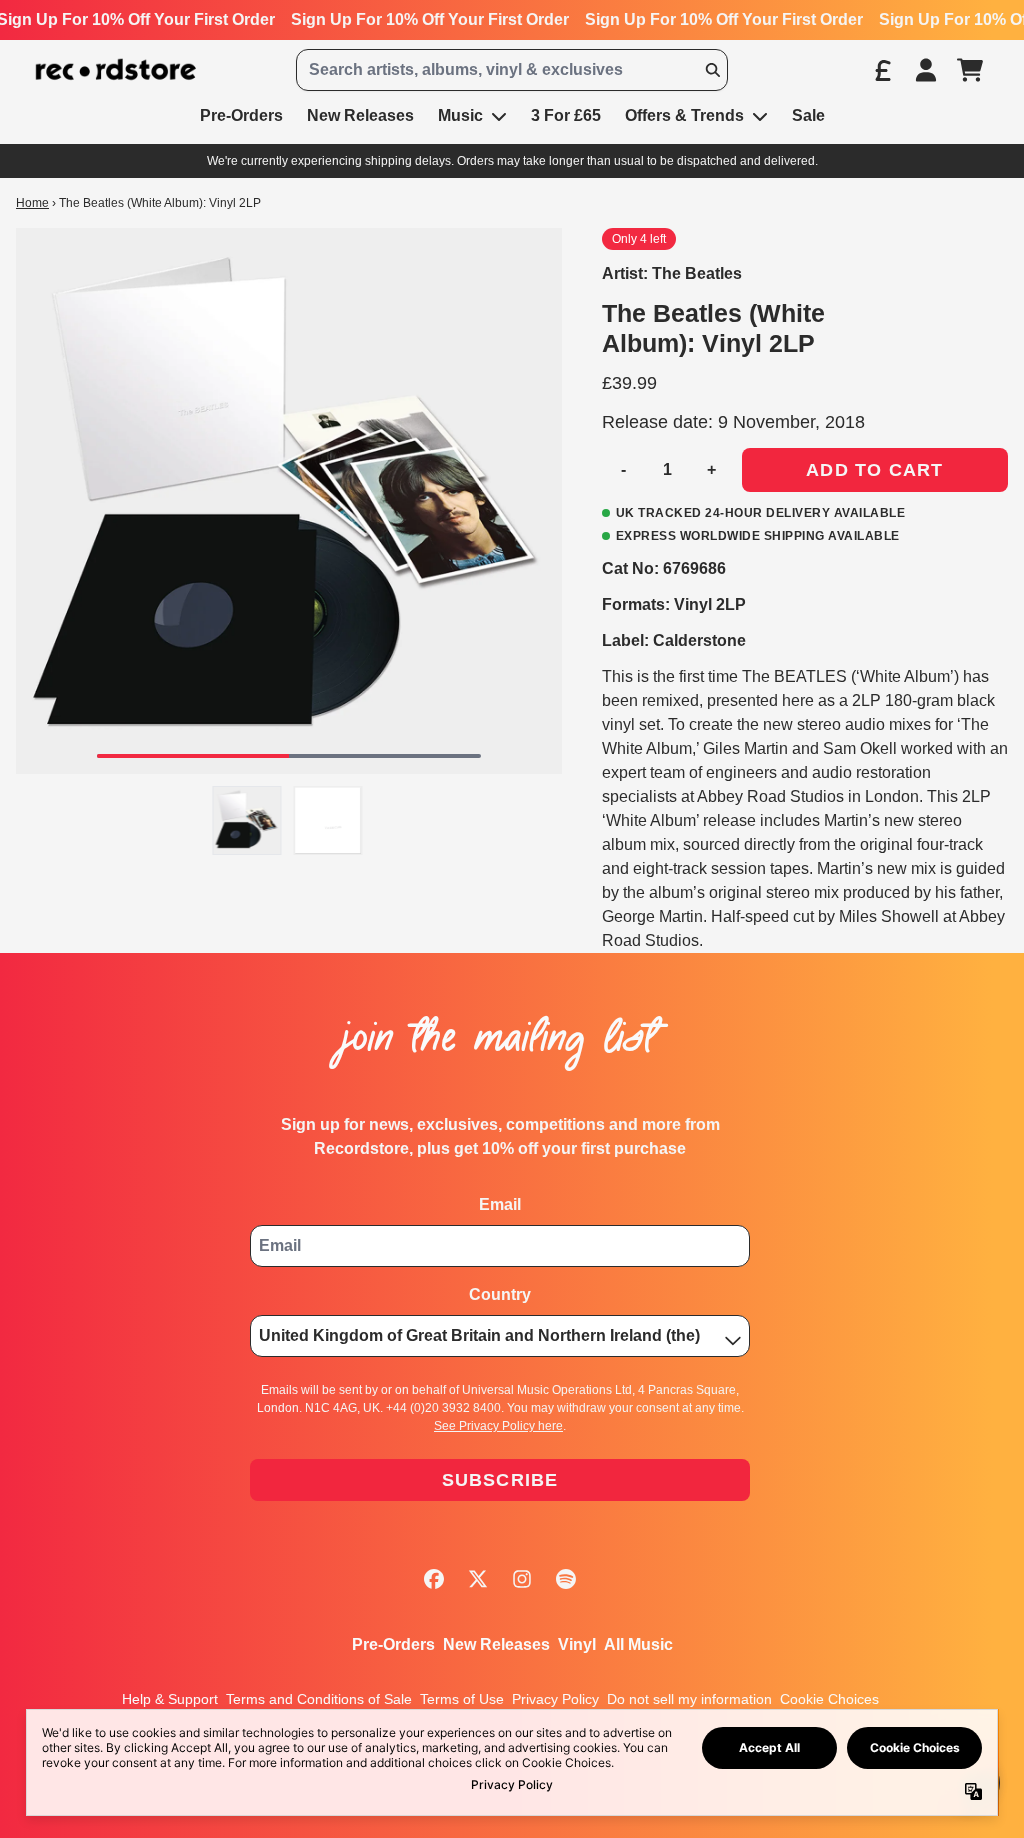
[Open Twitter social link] (478, 1579)
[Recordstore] (116, 70)
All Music (638, 1644)
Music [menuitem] (460, 115)
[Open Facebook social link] (434, 1579)
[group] (247, 820)
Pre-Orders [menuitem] (241, 115)
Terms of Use (462, 1699)
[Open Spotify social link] (566, 1579)
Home (32, 203)
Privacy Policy (555, 1699)
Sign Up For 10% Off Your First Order (430, 19)
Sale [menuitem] (808, 115)
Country (500, 1294)
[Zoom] (289, 501)
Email (500, 1204)
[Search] (712, 70)
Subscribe (500, 1480)
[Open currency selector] (882, 70)
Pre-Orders (393, 1644)
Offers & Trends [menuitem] (684, 115)
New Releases (496, 1644)
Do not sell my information (689, 1699)
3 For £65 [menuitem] (566, 115)
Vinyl (577, 1644)
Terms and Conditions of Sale (319, 1699)
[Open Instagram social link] (522, 1579)
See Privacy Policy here (498, 1426)
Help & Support (170, 1699)
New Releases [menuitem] (360, 115)
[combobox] (512, 70)
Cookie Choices (829, 1699)
